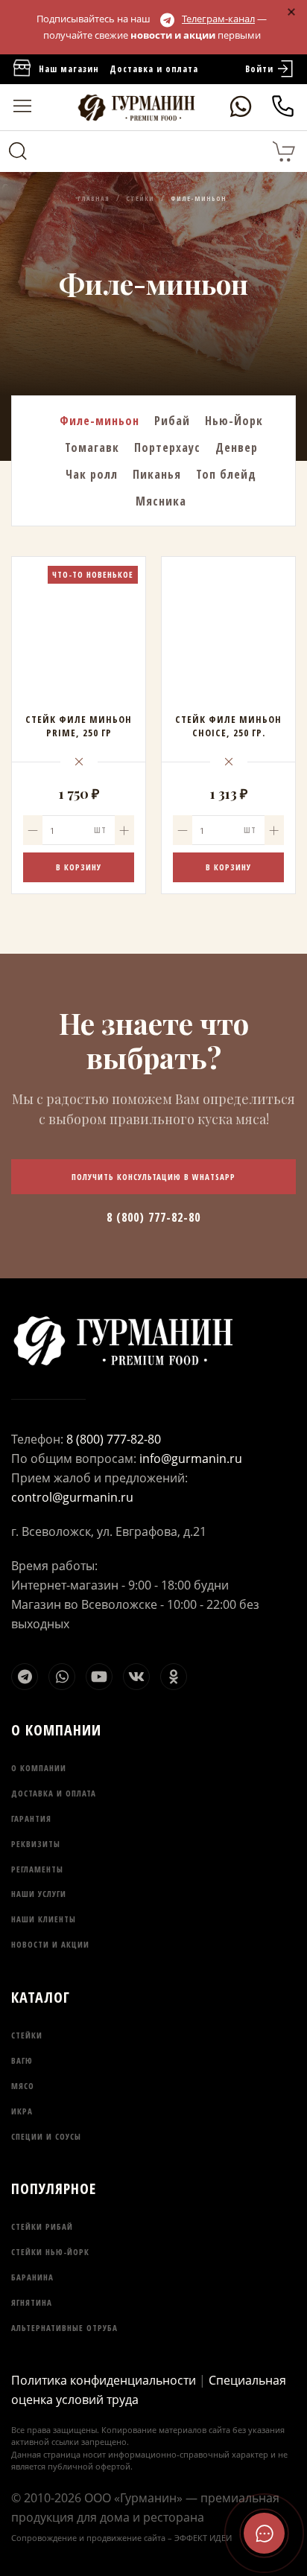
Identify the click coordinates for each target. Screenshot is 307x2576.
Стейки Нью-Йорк (50, 2252)
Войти (259, 69)
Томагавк (92, 447)
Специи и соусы (46, 2136)
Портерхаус (167, 447)
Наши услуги (39, 1894)
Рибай (172, 421)
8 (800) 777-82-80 (153, 1217)
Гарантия (31, 1818)
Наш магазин (69, 69)
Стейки (27, 2035)
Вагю (22, 2060)
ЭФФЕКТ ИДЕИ (203, 2538)
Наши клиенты (44, 1919)
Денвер (237, 447)
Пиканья (157, 474)
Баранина (32, 2277)
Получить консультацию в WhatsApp (153, 1177)
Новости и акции (50, 1944)
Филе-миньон (99, 421)
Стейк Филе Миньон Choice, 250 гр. (228, 726)
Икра (22, 2111)
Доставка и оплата (154, 69)
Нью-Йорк (234, 421)
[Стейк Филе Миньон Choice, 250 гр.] (228, 624)
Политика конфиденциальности (104, 2380)
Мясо (23, 2086)
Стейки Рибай (42, 2226)
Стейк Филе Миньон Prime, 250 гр (79, 726)
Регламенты (37, 1869)
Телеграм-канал (218, 19)
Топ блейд (226, 474)
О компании (39, 1768)
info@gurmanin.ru (191, 1458)
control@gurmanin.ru (72, 1497)
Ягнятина (32, 2302)
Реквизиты (36, 1844)
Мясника (161, 501)
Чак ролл (92, 474)
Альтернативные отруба (64, 2328)
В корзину (79, 867)
